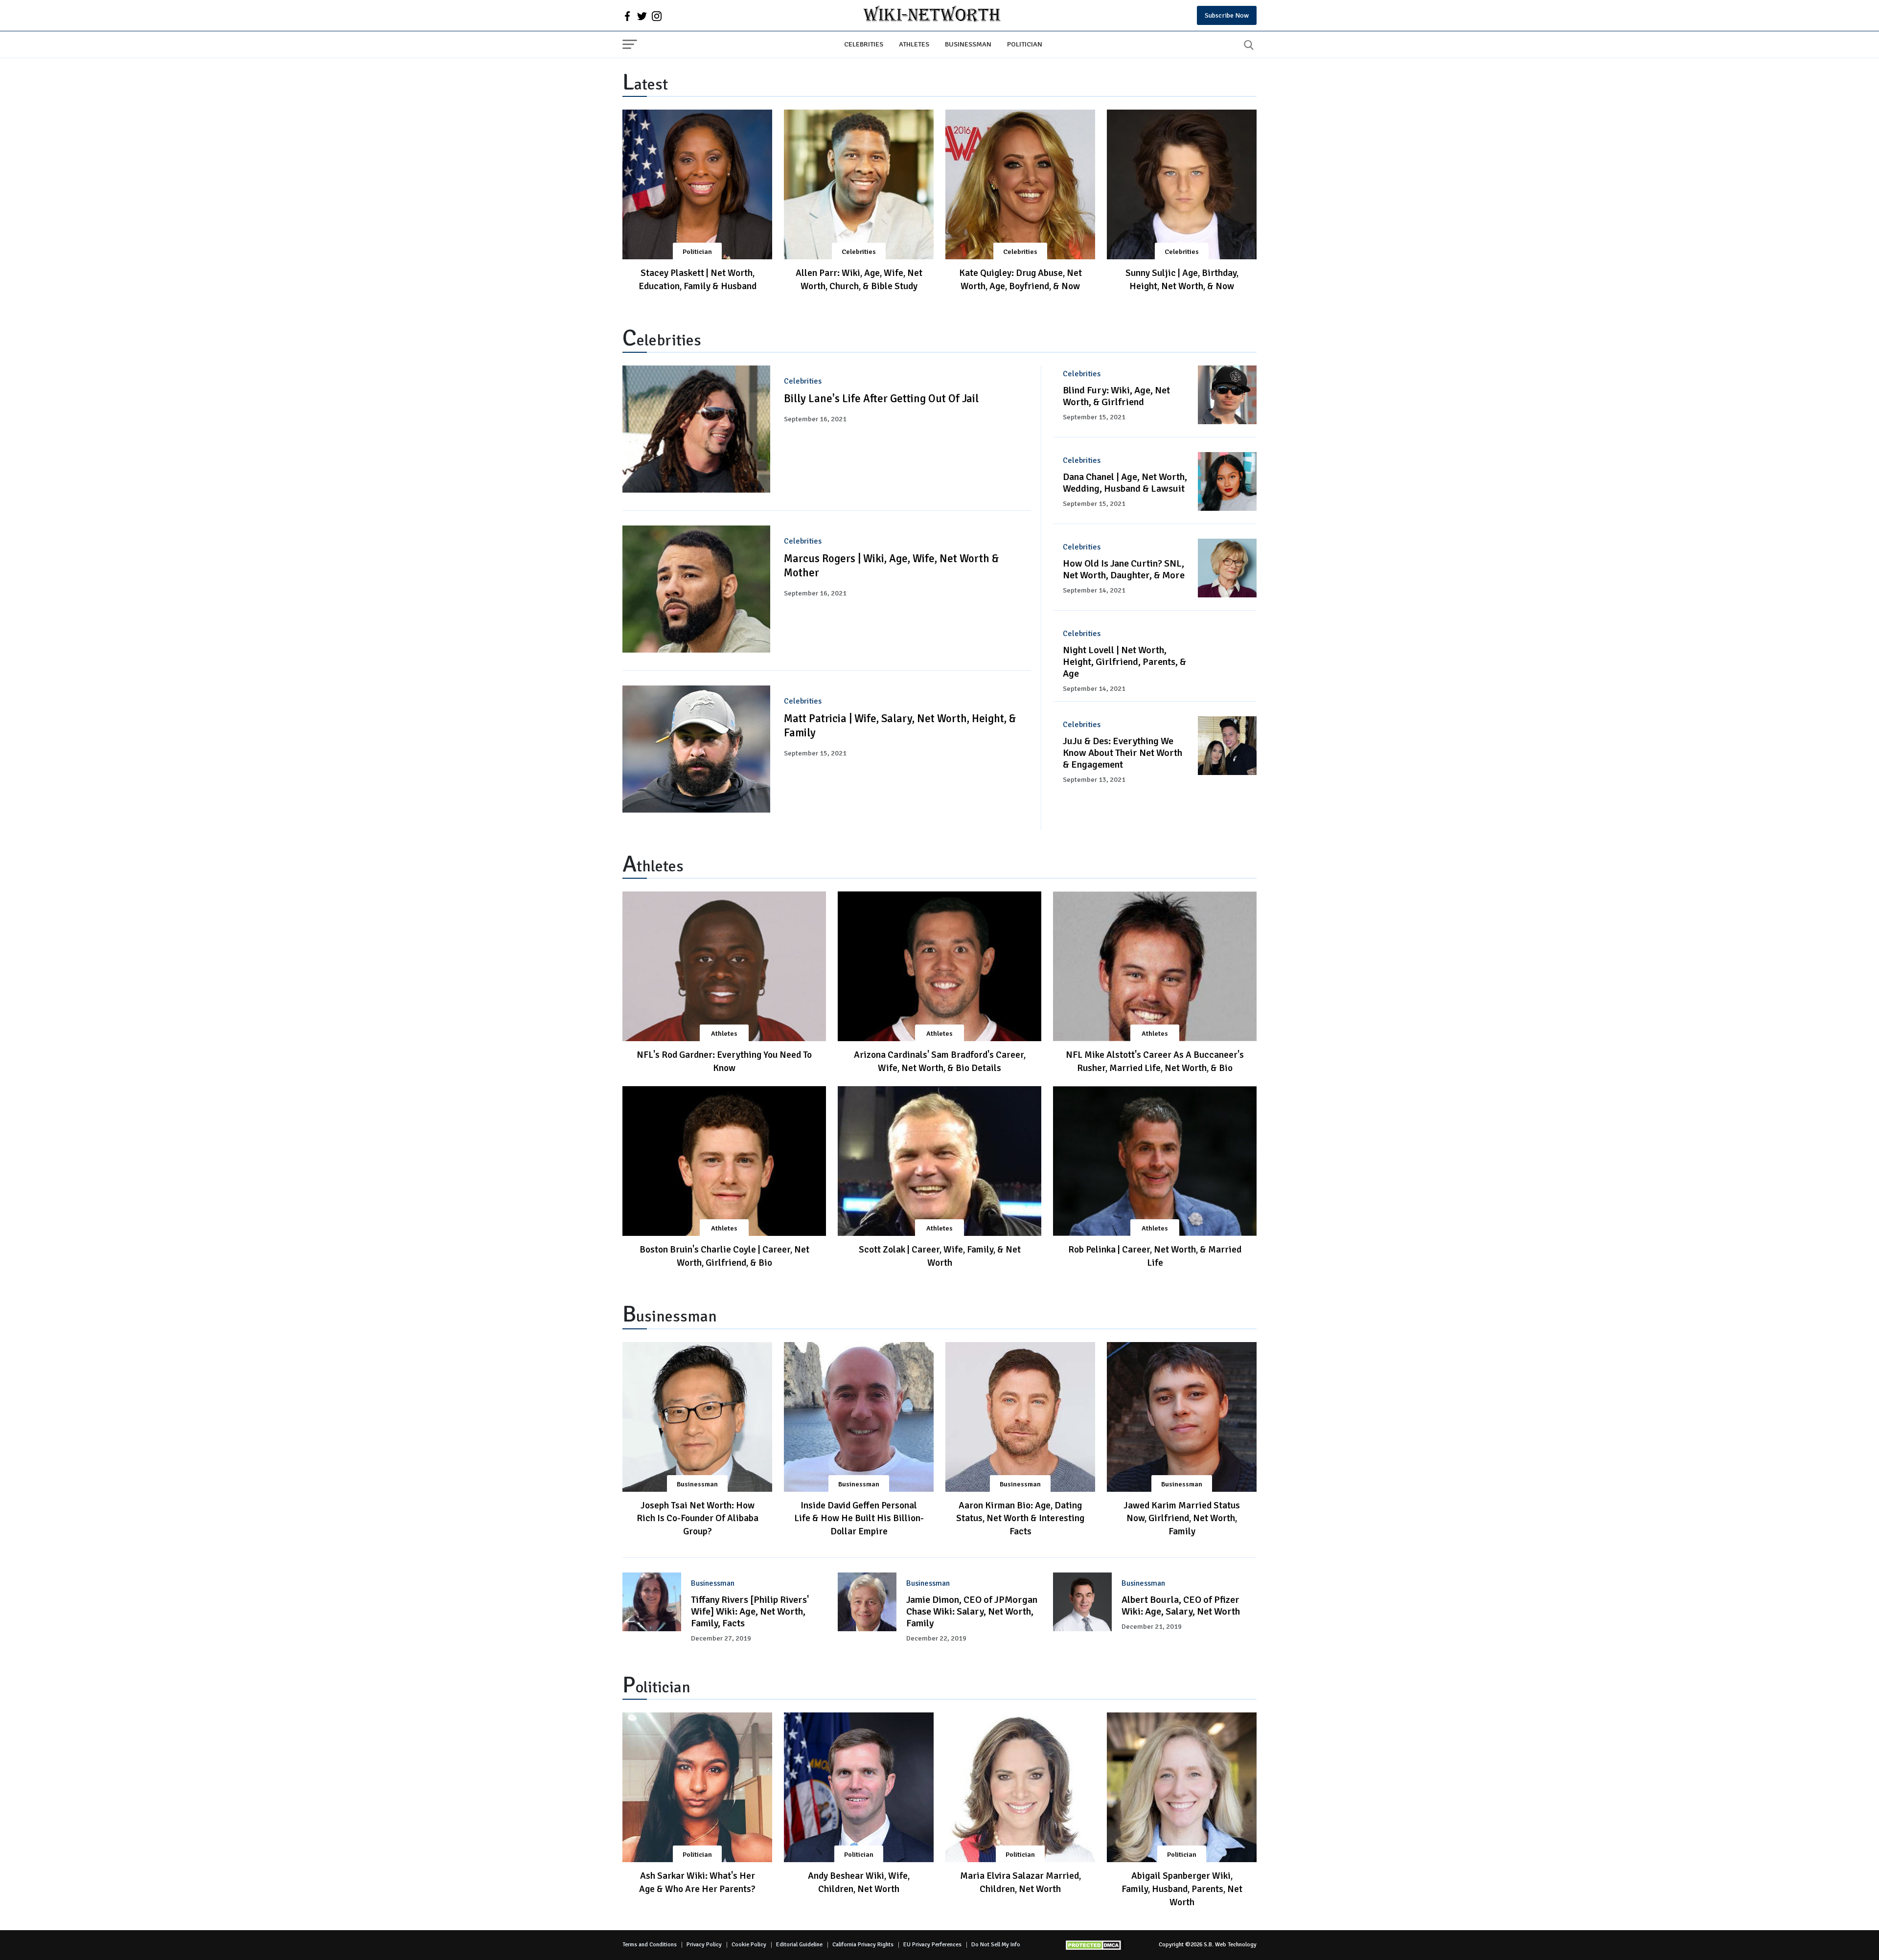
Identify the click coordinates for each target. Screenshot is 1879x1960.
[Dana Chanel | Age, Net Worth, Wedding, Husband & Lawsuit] (1227, 481)
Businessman (968, 44)
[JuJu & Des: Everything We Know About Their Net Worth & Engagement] (1227, 746)
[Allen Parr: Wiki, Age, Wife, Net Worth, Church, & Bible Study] (859, 184)
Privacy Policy (704, 1945)
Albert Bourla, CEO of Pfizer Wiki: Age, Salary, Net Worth (1181, 1606)
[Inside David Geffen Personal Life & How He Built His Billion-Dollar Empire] (859, 1417)
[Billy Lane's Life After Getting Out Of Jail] (696, 429)
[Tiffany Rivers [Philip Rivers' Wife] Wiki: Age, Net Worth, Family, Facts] (652, 1602)
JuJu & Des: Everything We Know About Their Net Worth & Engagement (1123, 753)
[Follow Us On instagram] (657, 16)
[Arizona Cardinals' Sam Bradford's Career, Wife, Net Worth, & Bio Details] (939, 966)
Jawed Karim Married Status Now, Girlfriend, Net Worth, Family (1182, 1519)
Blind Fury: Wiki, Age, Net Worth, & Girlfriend (1116, 396)
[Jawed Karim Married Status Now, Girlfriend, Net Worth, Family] (1182, 1417)
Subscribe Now (1227, 15)
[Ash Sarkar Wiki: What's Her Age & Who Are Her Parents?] (697, 1787)
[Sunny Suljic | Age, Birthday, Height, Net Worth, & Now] (1182, 184)
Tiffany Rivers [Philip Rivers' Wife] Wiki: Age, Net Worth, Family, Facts (750, 1611)
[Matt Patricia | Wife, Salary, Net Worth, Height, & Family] (696, 749)
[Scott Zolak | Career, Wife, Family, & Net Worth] (939, 1161)
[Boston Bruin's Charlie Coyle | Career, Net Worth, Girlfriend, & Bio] (724, 1161)
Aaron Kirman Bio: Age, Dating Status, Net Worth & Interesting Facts (1020, 1519)
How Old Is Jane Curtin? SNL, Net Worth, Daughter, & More (1124, 569)
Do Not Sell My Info (996, 1945)
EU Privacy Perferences (932, 1945)
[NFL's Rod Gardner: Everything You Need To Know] (724, 966)
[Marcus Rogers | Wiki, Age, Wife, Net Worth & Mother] (696, 589)
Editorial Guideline (799, 1945)
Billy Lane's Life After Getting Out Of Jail (881, 399)
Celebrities (864, 44)
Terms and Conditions (650, 1945)
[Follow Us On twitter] (642, 16)
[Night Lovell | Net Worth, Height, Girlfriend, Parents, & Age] (1227, 655)
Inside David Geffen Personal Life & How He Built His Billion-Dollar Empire (859, 1519)
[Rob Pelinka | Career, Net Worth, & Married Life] (1155, 1161)
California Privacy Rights (863, 1945)
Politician (1025, 44)
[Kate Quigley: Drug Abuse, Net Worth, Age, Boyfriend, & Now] (1020, 184)
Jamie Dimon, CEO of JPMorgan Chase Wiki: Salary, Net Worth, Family (972, 1611)
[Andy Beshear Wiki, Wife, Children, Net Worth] (859, 1787)
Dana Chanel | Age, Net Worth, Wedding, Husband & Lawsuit (1125, 483)
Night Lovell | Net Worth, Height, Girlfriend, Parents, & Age (1124, 662)
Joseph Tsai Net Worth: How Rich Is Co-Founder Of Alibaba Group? (698, 1519)
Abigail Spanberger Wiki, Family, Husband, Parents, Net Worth (1182, 1889)
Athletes (914, 44)
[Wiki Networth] (932, 15)
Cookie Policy (749, 1945)
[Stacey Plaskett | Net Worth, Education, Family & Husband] (697, 184)
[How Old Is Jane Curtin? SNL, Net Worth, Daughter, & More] (1227, 568)
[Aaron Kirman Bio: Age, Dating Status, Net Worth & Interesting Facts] (1020, 1417)
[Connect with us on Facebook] (627, 16)
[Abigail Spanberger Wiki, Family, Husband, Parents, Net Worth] (1182, 1787)
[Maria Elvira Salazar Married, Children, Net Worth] (1020, 1787)
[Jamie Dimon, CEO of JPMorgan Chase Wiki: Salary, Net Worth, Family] (867, 1602)
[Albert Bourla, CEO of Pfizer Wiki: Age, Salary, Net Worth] (1082, 1602)
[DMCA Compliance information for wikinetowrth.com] (1095, 1945)
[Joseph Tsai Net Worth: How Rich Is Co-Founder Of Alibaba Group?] (697, 1417)
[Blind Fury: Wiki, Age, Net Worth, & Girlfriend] (1227, 395)
